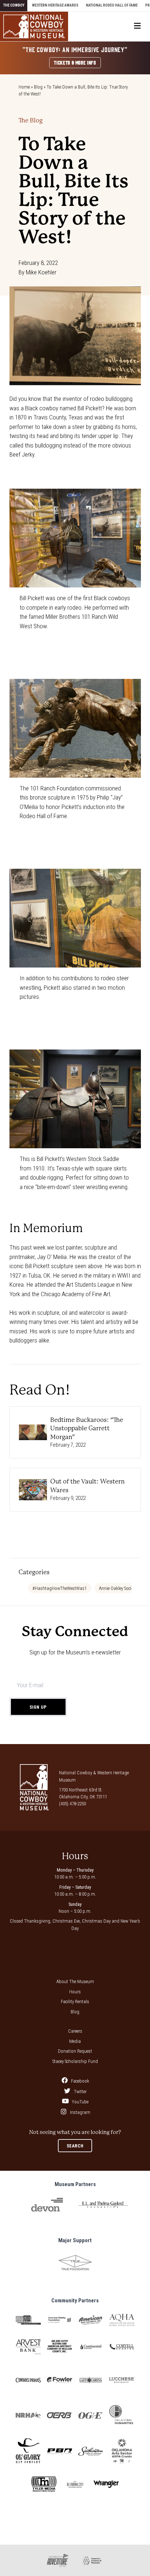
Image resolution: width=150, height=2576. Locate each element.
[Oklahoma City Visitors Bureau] (75, 2484)
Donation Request (75, 2051)
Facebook (80, 2081)
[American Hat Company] (91, 2320)
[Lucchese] (122, 2380)
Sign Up (38, 1707)
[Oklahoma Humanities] (122, 2415)
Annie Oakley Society (118, 1588)
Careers (75, 2031)
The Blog (31, 120)
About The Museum (75, 1981)
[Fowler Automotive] (60, 2380)
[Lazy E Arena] (91, 2380)
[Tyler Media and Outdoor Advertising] (44, 2484)
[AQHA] (122, 2320)
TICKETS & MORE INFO (75, 62)
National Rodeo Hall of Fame (112, 5)
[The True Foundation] (75, 2263)
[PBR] (60, 2451)
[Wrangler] (106, 2484)
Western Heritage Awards (55, 5)
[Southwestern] (91, 2451)
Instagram (80, 2112)
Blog (38, 87)
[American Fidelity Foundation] (60, 2320)
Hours (75, 1992)
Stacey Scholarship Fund (75, 2061)
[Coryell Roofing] (122, 2347)
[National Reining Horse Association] (28, 2415)
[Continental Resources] (91, 2347)
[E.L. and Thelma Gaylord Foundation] (103, 2204)
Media (75, 2041)
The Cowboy (14, 5)
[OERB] (60, 2415)
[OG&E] (91, 2415)
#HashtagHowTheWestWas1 (60, 1588)
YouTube (80, 2102)
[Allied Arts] (28, 2320)
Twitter (80, 2092)
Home (24, 87)
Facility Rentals (75, 2002)
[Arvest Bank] (28, 2347)
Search (75, 2146)
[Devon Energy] (47, 2205)
